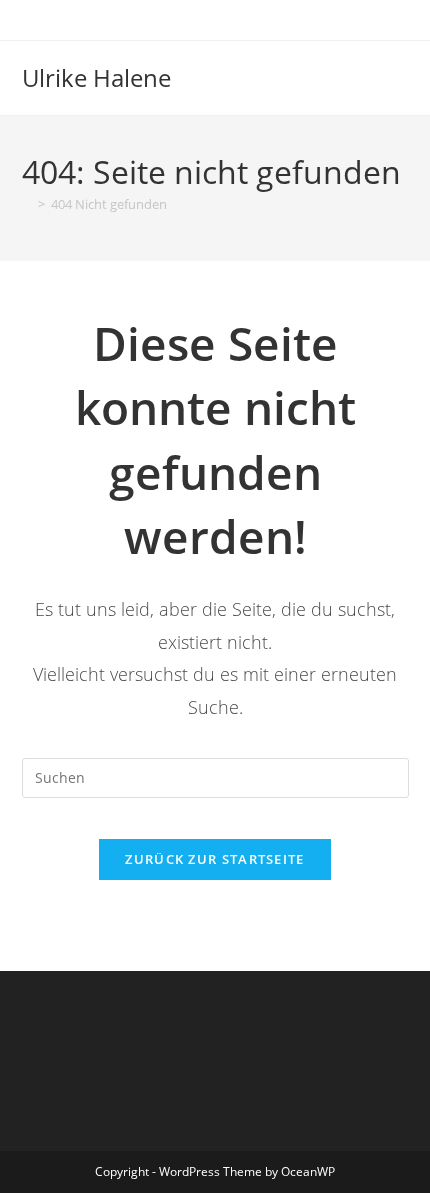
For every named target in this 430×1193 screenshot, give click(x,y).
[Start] (27, 204)
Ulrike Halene (96, 77)
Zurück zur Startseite (214, 859)
